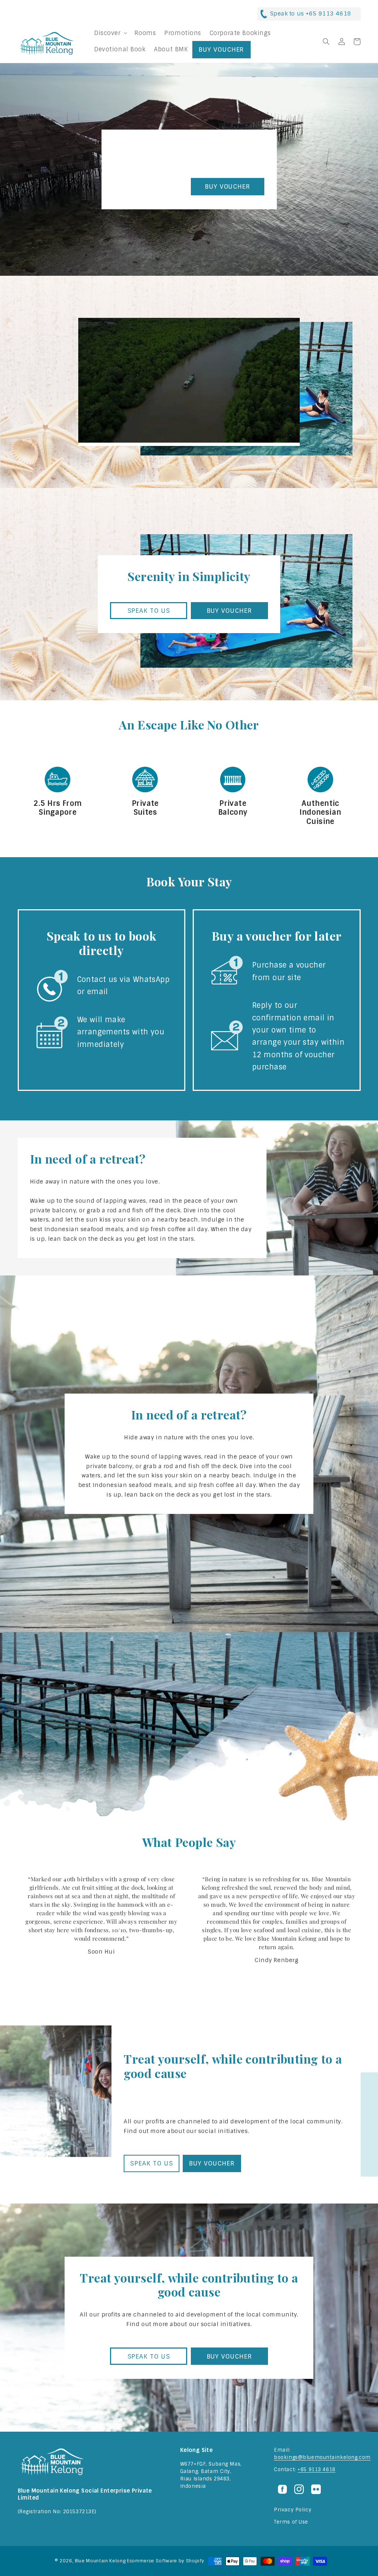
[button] (110, 33)
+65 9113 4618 (316, 2469)
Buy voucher (228, 186)
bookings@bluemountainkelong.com (322, 2457)
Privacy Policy (293, 2510)
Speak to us (150, 186)
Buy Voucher (221, 49)
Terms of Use (291, 2522)
